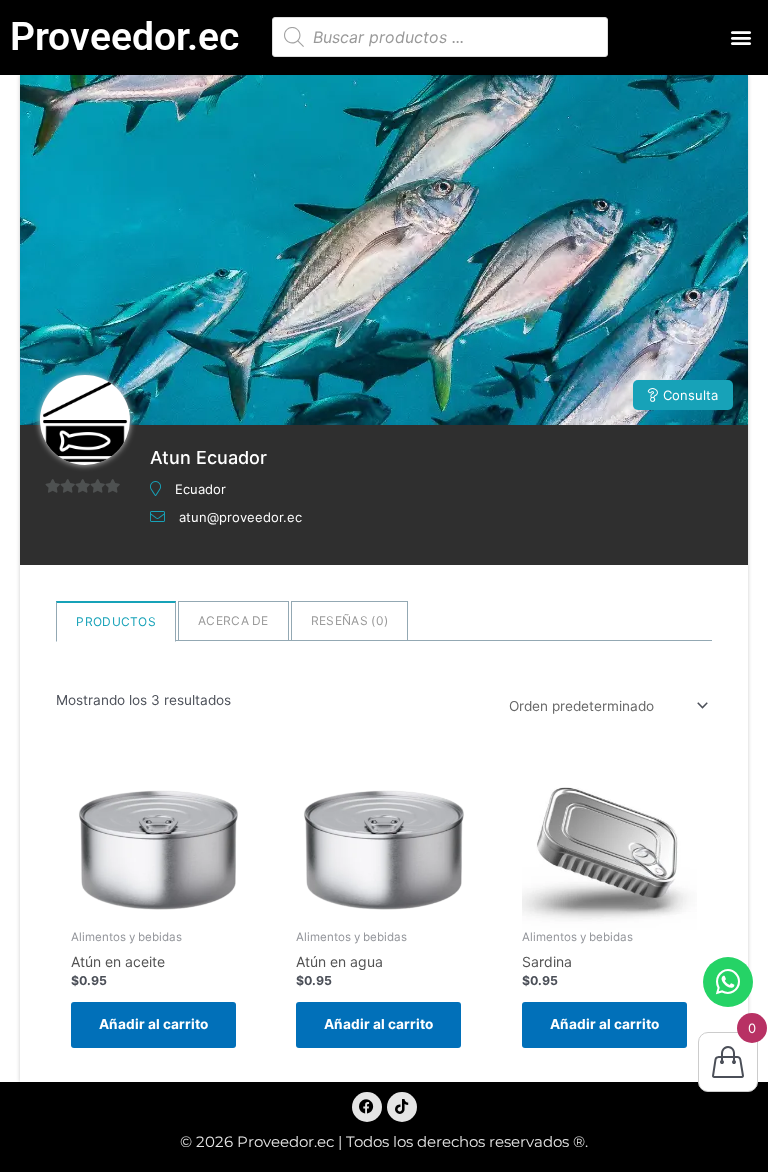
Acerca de (233, 620)
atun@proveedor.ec (240, 517)
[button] (741, 37)
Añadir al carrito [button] (153, 1024)
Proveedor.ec (124, 37)
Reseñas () (349, 620)
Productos (116, 621)
